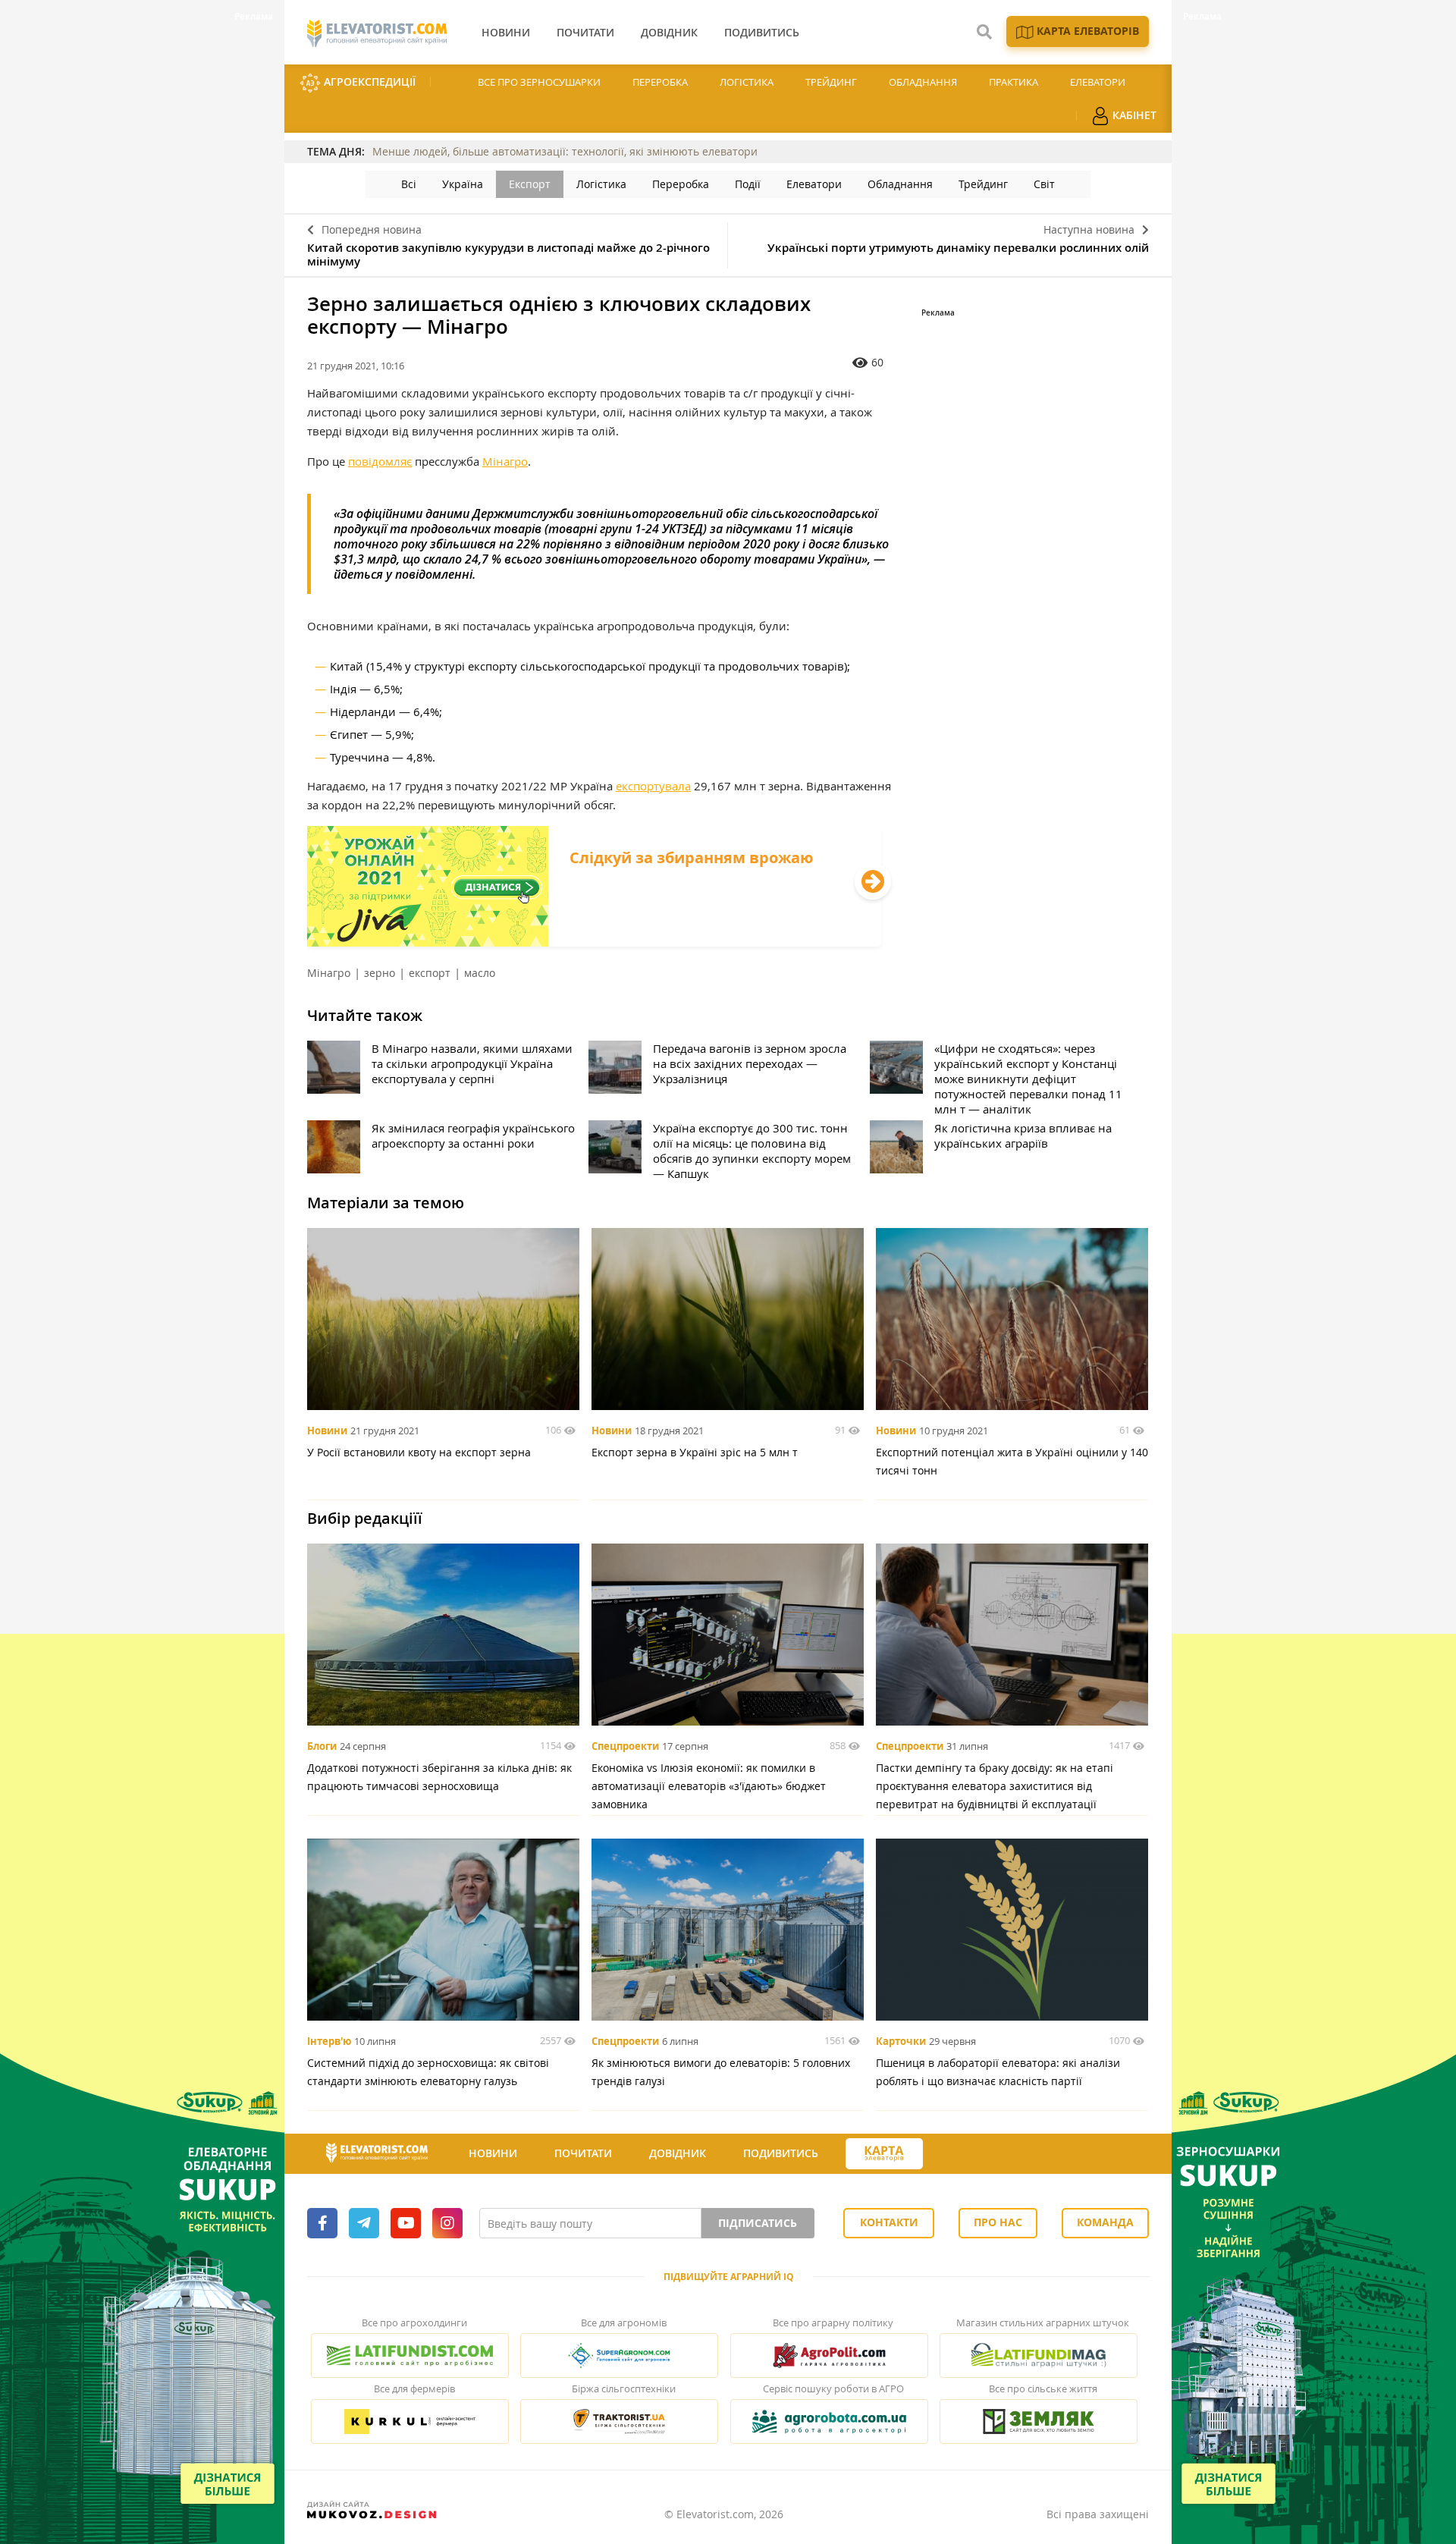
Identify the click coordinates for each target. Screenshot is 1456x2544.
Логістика (747, 82)
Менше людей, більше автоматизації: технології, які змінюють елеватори (565, 151)
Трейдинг (831, 82)
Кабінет (1133, 115)
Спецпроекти (625, 1746)
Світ (1044, 184)
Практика (1014, 82)
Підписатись (758, 2223)
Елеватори (1098, 82)
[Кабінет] (950, 2154)
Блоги (322, 1746)
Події (748, 184)
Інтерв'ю (329, 2041)
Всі (409, 184)
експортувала (653, 786)
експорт (430, 973)
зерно (380, 973)
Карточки (901, 2041)
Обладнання (923, 82)
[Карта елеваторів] (884, 2154)
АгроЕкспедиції (368, 82)
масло (480, 973)
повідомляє (380, 461)
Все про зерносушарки (539, 82)
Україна (463, 184)
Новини (327, 1431)
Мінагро (505, 461)
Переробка (660, 82)
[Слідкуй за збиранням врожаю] (594, 942)
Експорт (530, 184)
